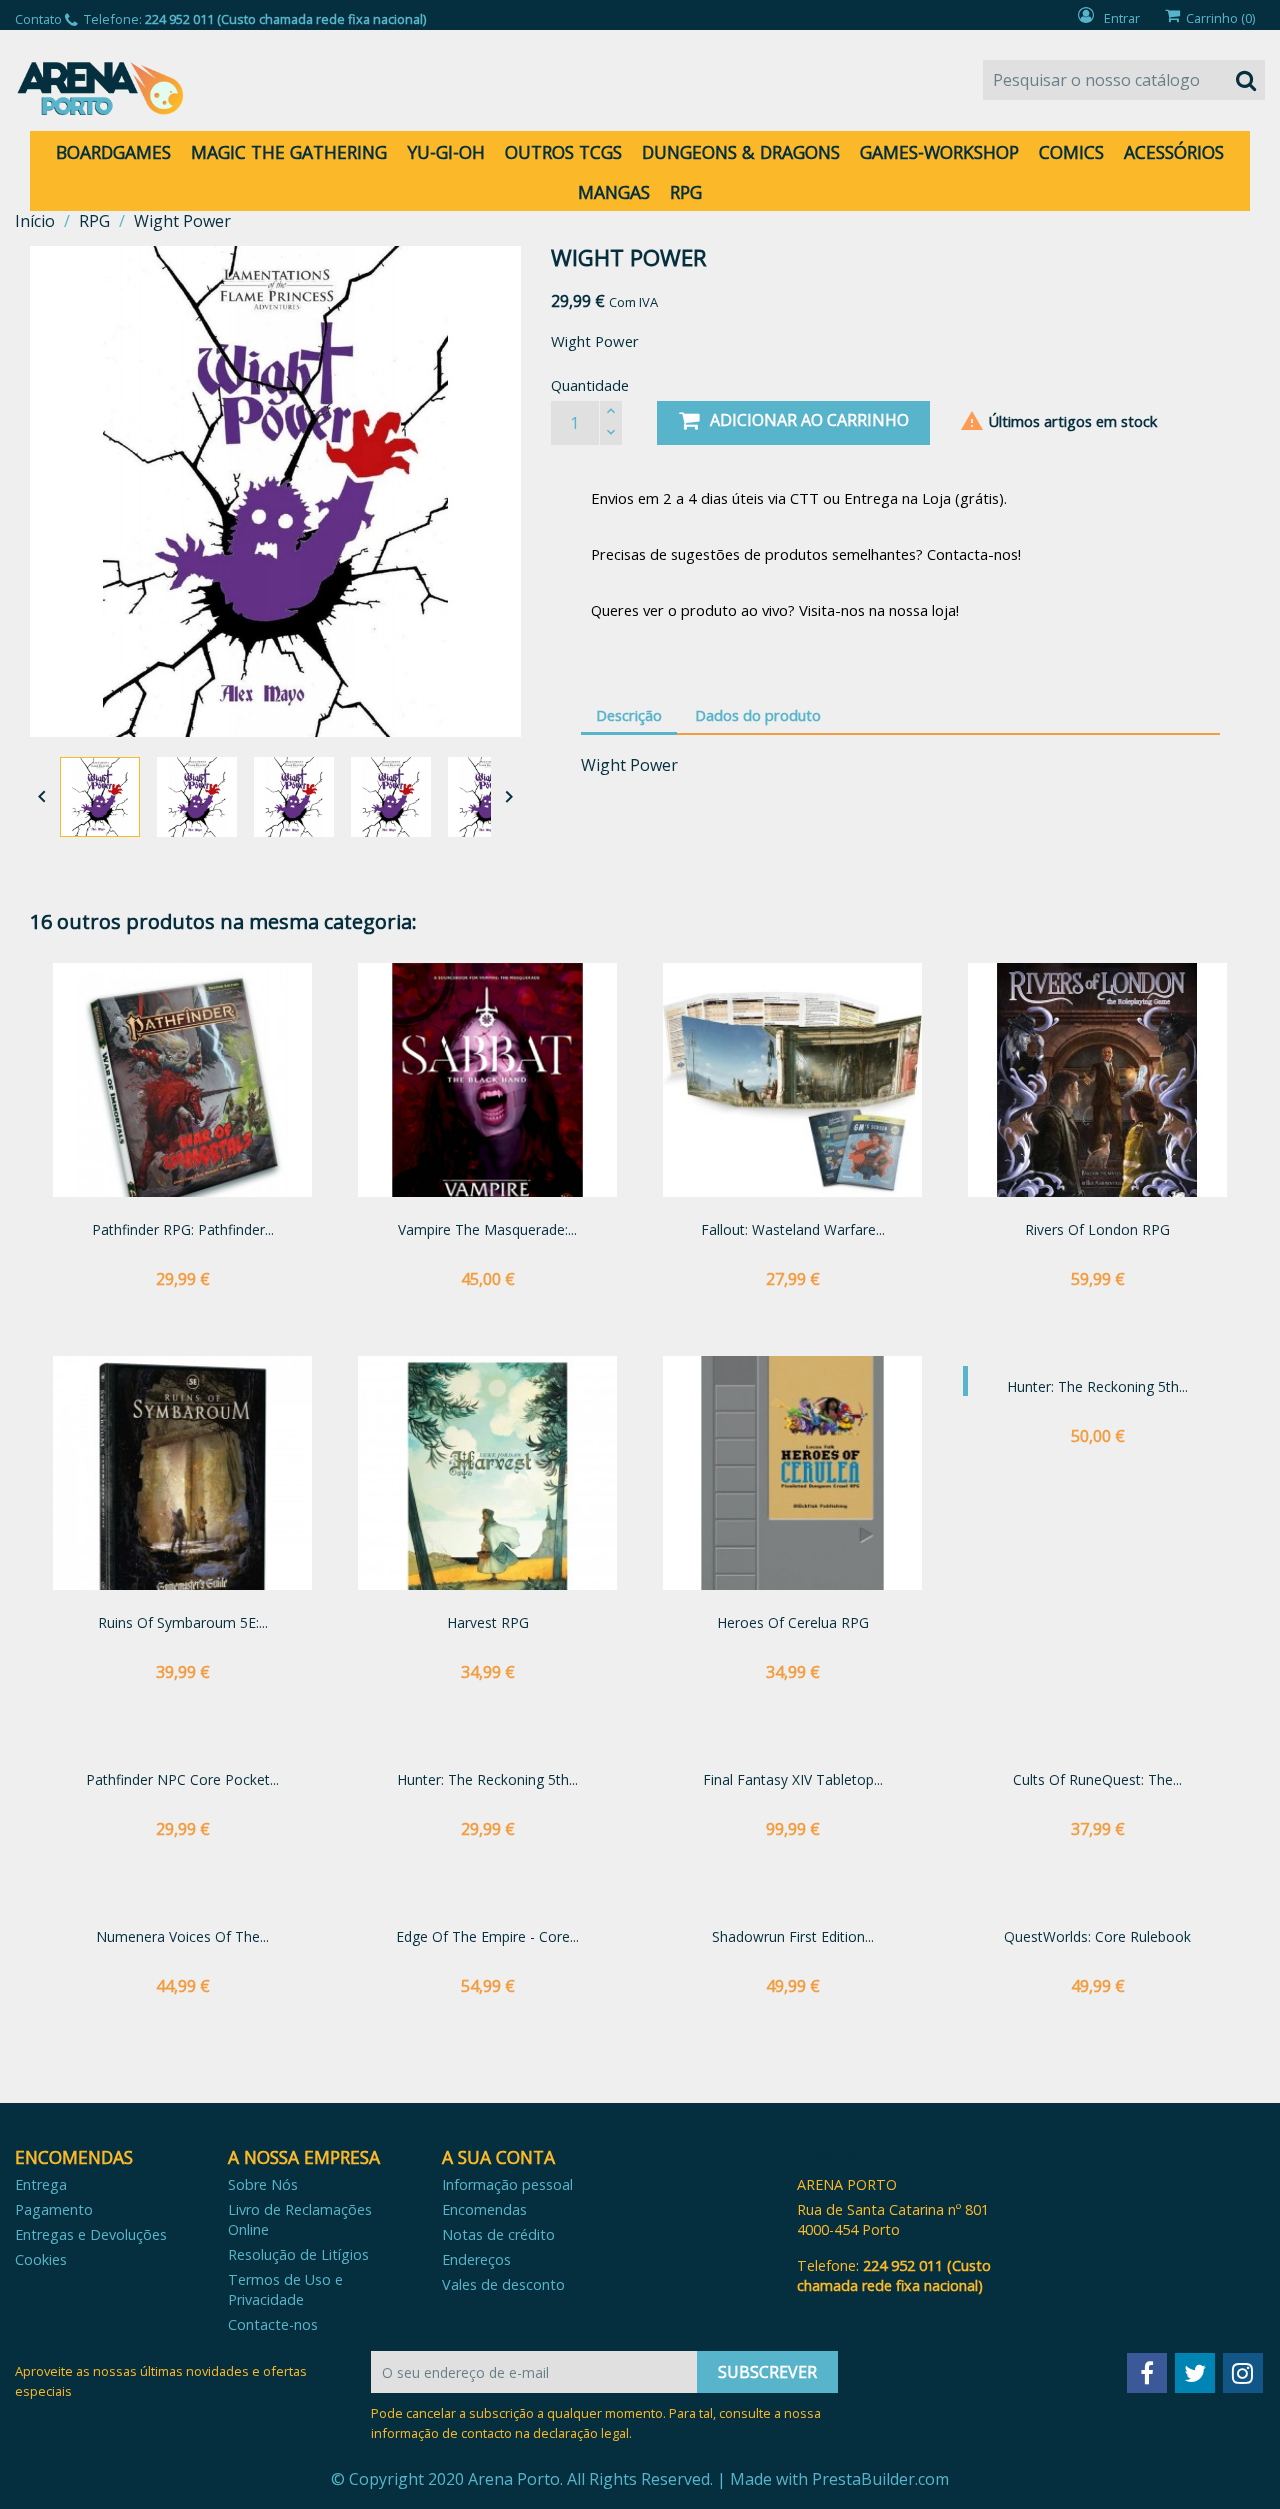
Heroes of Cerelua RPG (793, 1622)
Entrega (41, 2184)
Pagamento (54, 2209)
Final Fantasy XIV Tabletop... (793, 1779)
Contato (38, 19)
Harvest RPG (488, 1622)
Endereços (476, 2259)
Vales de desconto (503, 2284)
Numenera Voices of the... (182, 1936)
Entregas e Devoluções (91, 2234)
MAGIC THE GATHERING (289, 152)
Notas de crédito (498, 2234)
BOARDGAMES (113, 152)
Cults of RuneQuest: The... (1097, 1779)
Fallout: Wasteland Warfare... (793, 1229)
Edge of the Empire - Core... (487, 1936)
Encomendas (484, 2209)
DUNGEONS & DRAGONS (741, 152)
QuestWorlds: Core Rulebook (1097, 1936)
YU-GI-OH (446, 152)
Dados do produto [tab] (758, 715)
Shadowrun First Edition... (793, 1936)
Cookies (41, 2259)
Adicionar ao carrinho (809, 420)
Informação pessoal (507, 2184)
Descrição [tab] (629, 715)
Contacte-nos (273, 2324)
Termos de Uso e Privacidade (285, 2289)
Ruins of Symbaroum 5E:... (183, 1622)
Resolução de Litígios (298, 2254)
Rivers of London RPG (1097, 1229)
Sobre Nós (263, 2184)
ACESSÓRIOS (1174, 152)
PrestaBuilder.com (880, 2479)
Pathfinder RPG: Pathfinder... (183, 1229)
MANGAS (614, 192)
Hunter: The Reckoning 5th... (1097, 1386)
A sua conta (498, 2157)
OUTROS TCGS (563, 152)
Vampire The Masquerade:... (487, 1229)
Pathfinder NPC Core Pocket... (182, 1779)
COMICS (1071, 152)
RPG (686, 192)
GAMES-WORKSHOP (939, 152)
